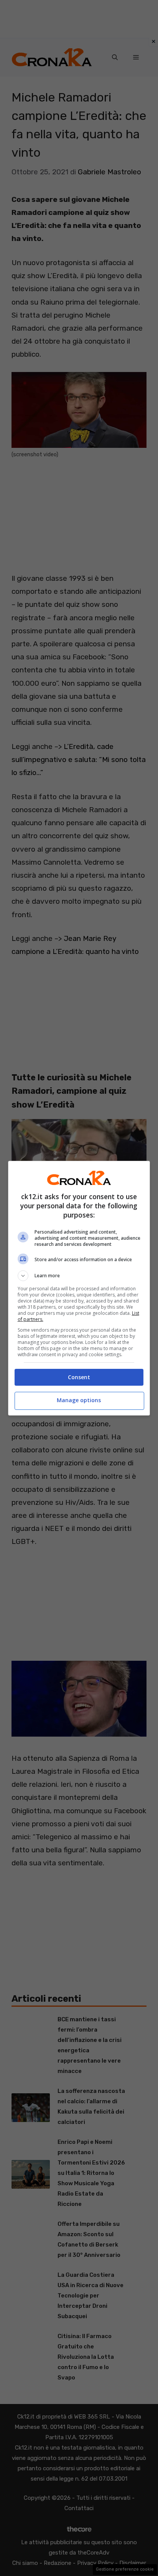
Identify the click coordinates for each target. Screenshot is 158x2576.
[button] (79, 1276)
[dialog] (79, 1288)
